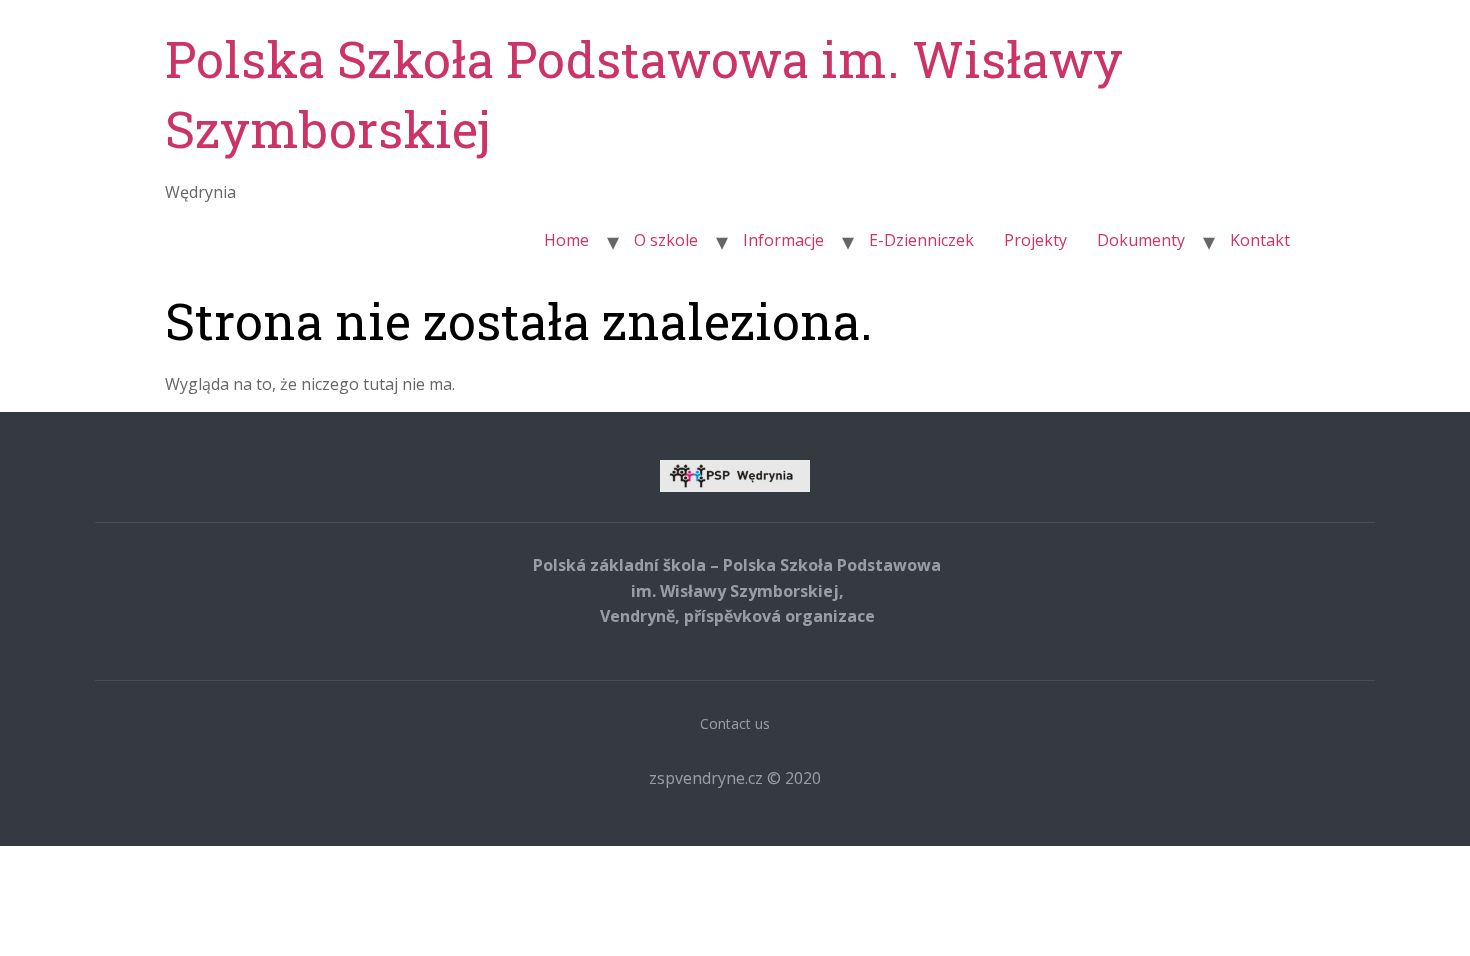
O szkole (666, 240)
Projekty (1035, 240)
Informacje (783, 240)
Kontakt (1260, 240)
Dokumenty (1141, 240)
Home (566, 240)
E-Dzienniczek (921, 240)
